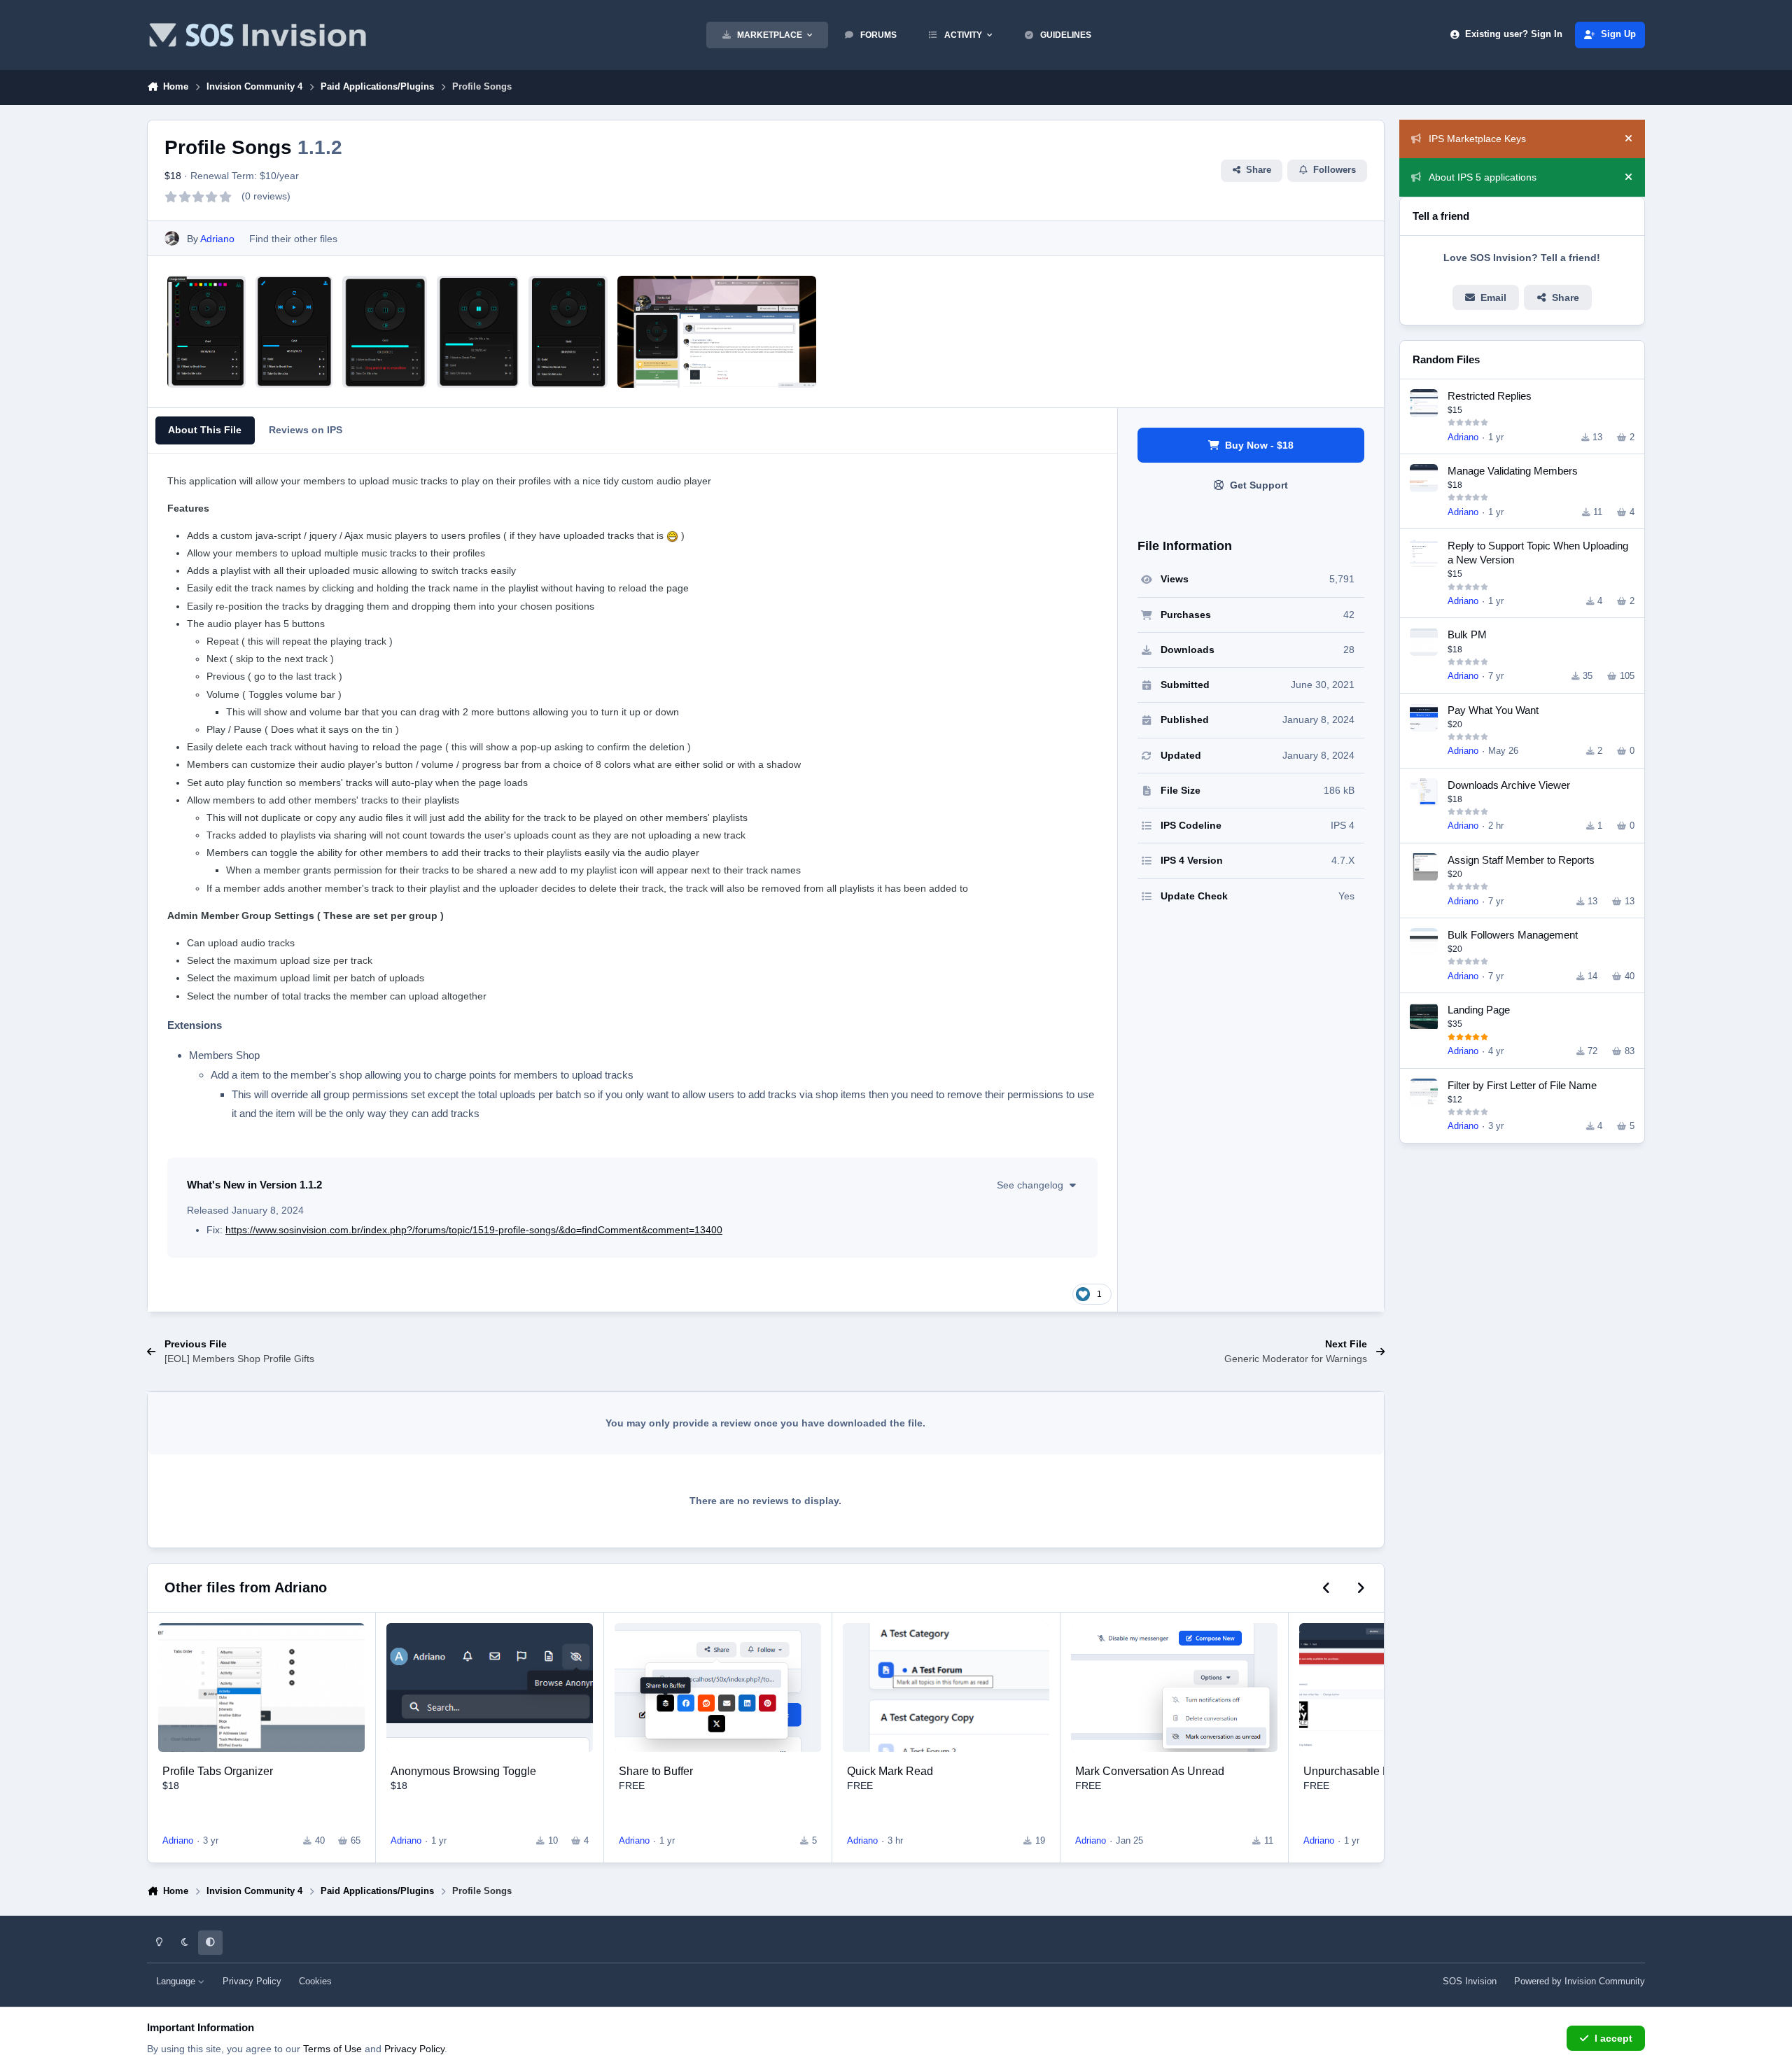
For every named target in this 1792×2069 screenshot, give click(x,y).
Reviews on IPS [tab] (306, 430)
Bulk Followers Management (1513, 935)
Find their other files (293, 239)
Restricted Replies (1490, 396)
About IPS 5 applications (1483, 177)
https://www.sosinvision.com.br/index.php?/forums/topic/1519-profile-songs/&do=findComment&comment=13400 (474, 1230)
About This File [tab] (205, 430)
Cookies (315, 1982)
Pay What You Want (1493, 710)
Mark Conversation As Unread (1150, 1771)
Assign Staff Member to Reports (1521, 860)
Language (177, 1982)
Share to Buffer (656, 1771)
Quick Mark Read (890, 1771)
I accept (1613, 2038)
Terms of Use (332, 2049)
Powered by (1580, 1982)
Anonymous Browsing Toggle (463, 1771)
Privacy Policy (252, 1982)
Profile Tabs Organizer (218, 1771)
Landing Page (1479, 1010)
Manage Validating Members (1513, 471)
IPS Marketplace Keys (1477, 139)
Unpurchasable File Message (1377, 1771)
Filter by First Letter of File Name (1522, 1085)
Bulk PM (1467, 634)
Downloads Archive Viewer (1509, 785)
